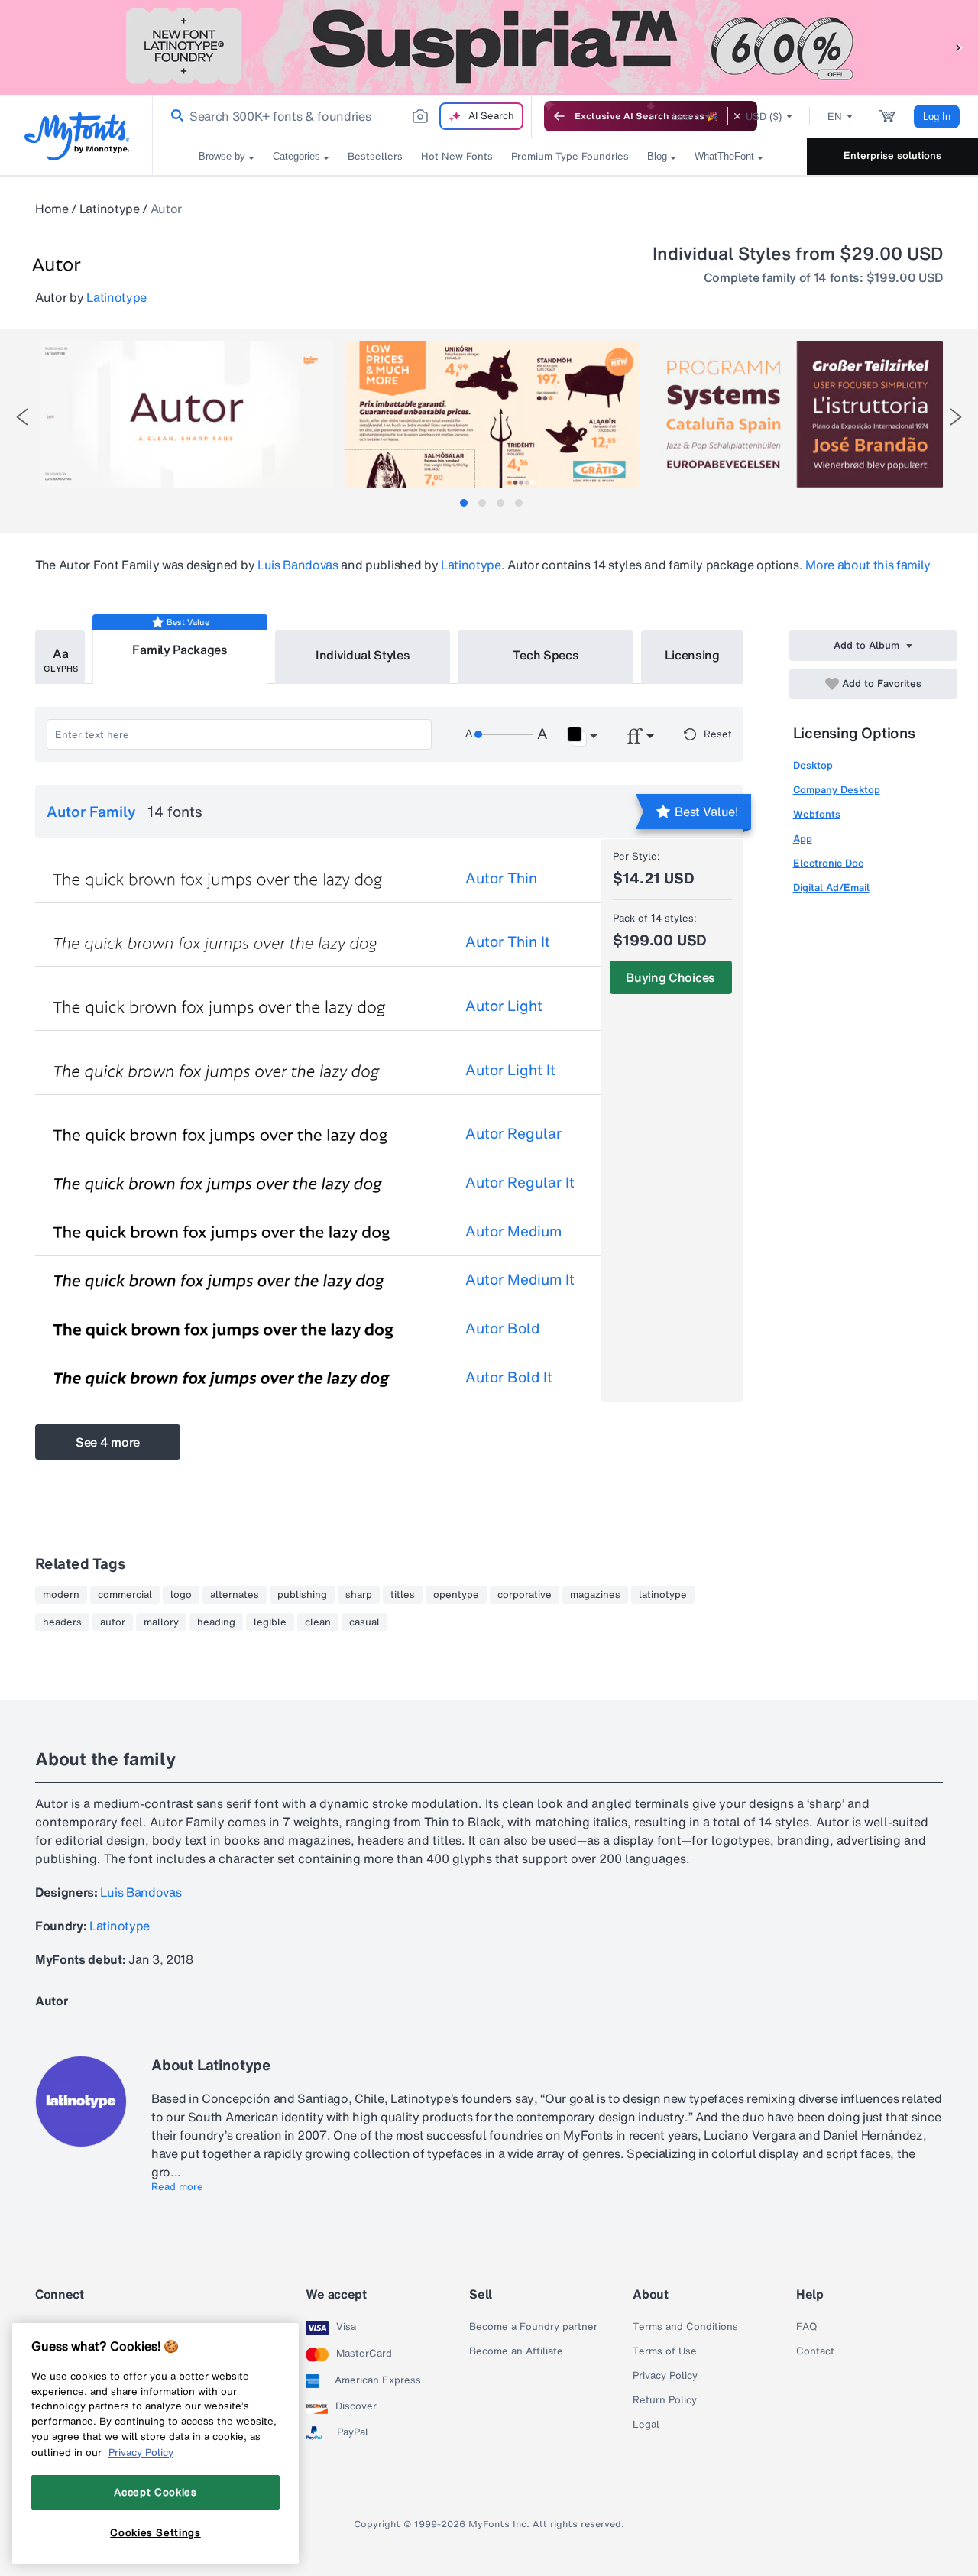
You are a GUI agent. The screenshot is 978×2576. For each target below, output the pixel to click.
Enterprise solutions (892, 156)
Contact (815, 2351)
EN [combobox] (835, 117)
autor (113, 1622)
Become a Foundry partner (533, 2327)
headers (62, 1622)
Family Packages (180, 650)
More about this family (868, 565)
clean (318, 1622)
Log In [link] (937, 117)
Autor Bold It (509, 1377)
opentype (456, 1595)
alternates (235, 1595)
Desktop (813, 765)
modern (61, 1595)
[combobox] (342, 116)
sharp (359, 1595)
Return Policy (665, 2400)
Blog (657, 156)
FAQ (806, 2327)
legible (270, 1622)
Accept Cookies (155, 2492)
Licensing (692, 655)
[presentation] (22, 417)
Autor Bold (502, 1328)
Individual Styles (363, 655)
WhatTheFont (724, 156)
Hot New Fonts (457, 156)
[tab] (464, 503)
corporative (525, 1595)
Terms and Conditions (685, 2327)
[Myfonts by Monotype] (77, 136)
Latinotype (110, 209)
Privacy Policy (665, 2376)
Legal (646, 2425)
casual (364, 1622)
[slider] (504, 734)
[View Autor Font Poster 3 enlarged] (797, 414)
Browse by (222, 156)
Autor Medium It (520, 1279)
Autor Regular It (520, 1182)
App (803, 839)
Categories (296, 156)
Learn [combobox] (686, 117)
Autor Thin (501, 878)
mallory (161, 1622)
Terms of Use (665, 2351)
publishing (302, 1595)
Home (52, 209)
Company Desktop (837, 790)
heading (216, 1622)
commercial (125, 1595)
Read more (177, 2187)
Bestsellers (375, 156)
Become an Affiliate (516, 2351)
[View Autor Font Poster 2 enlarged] (491, 414)
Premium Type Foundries (570, 156)
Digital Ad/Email (831, 888)
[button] (959, 47)
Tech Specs (546, 655)
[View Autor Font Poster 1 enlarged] (186, 414)
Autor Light (504, 1006)
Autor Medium (513, 1231)
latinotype (663, 1595)
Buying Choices (670, 977)
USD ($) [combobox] (764, 117)
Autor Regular (513, 1133)
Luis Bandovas (298, 565)
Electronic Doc (828, 863)
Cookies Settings (155, 2532)
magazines (595, 1595)
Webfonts (817, 814)
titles (403, 1595)
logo (181, 1595)
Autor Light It (510, 1070)
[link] (174, 116)
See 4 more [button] (108, 1442)
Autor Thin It (508, 941)
